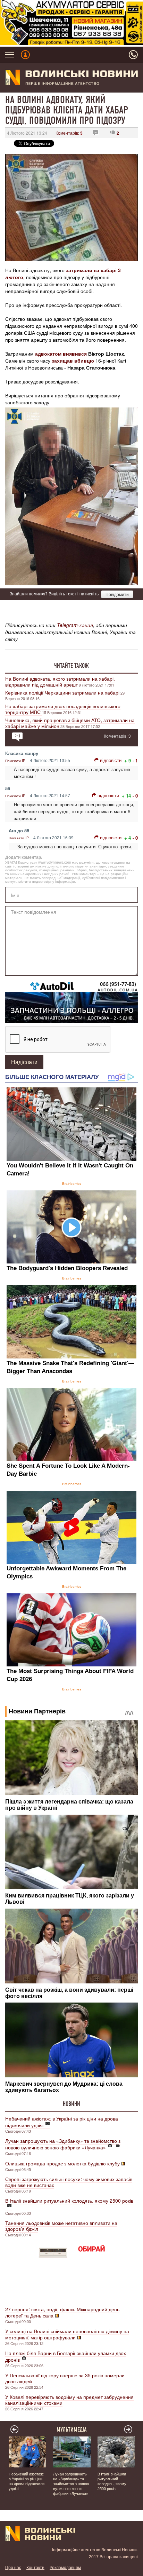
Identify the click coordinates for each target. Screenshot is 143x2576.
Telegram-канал (75, 625)
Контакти (35, 2567)
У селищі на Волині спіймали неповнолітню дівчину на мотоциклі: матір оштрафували (67, 2334)
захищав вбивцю (73, 360)
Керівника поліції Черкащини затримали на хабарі (62, 692)
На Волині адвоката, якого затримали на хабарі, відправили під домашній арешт (60, 681)
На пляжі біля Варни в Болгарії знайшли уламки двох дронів (66, 2356)
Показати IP (15, 761)
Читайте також (71, 666)
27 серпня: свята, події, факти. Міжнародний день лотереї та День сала (62, 2312)
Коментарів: (69, 133)
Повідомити (117, 594)
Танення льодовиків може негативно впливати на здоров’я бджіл (61, 2226)
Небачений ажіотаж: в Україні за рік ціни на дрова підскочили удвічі (62, 2122)
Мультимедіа (72, 2430)
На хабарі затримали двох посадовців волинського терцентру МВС (63, 709)
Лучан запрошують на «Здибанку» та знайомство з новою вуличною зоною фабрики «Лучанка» (63, 2144)
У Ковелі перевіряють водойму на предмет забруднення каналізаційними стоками (69, 2400)
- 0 (135, 796)
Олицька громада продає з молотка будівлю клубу (62, 2163)
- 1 (135, 760)
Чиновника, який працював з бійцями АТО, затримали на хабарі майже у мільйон (70, 723)
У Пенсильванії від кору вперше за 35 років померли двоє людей (65, 2378)
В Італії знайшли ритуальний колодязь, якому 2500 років (69, 2201)
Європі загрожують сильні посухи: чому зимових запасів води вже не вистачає (69, 2182)
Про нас (13, 2567)
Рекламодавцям (65, 2567)
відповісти (111, 760)
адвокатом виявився (61, 354)
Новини (71, 2104)
